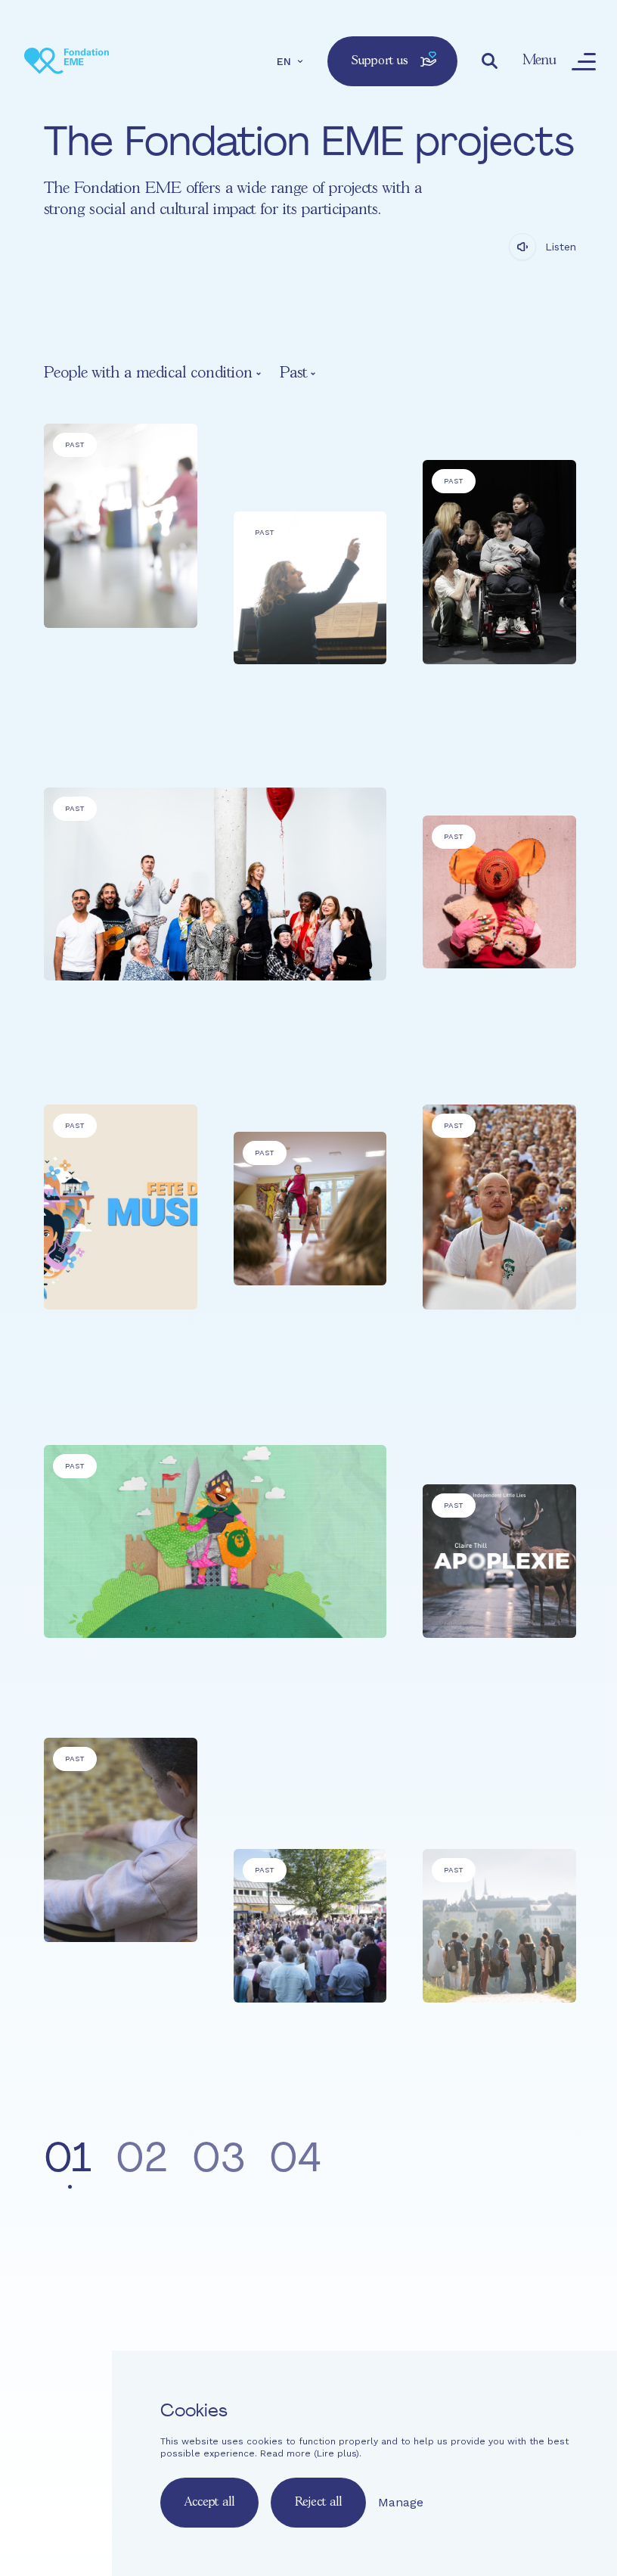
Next (539, 2163)
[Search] (490, 61)
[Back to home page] (67, 61)
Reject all (318, 2502)
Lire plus (336, 2453)
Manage (401, 2502)
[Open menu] (584, 61)
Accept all (209, 2502)
